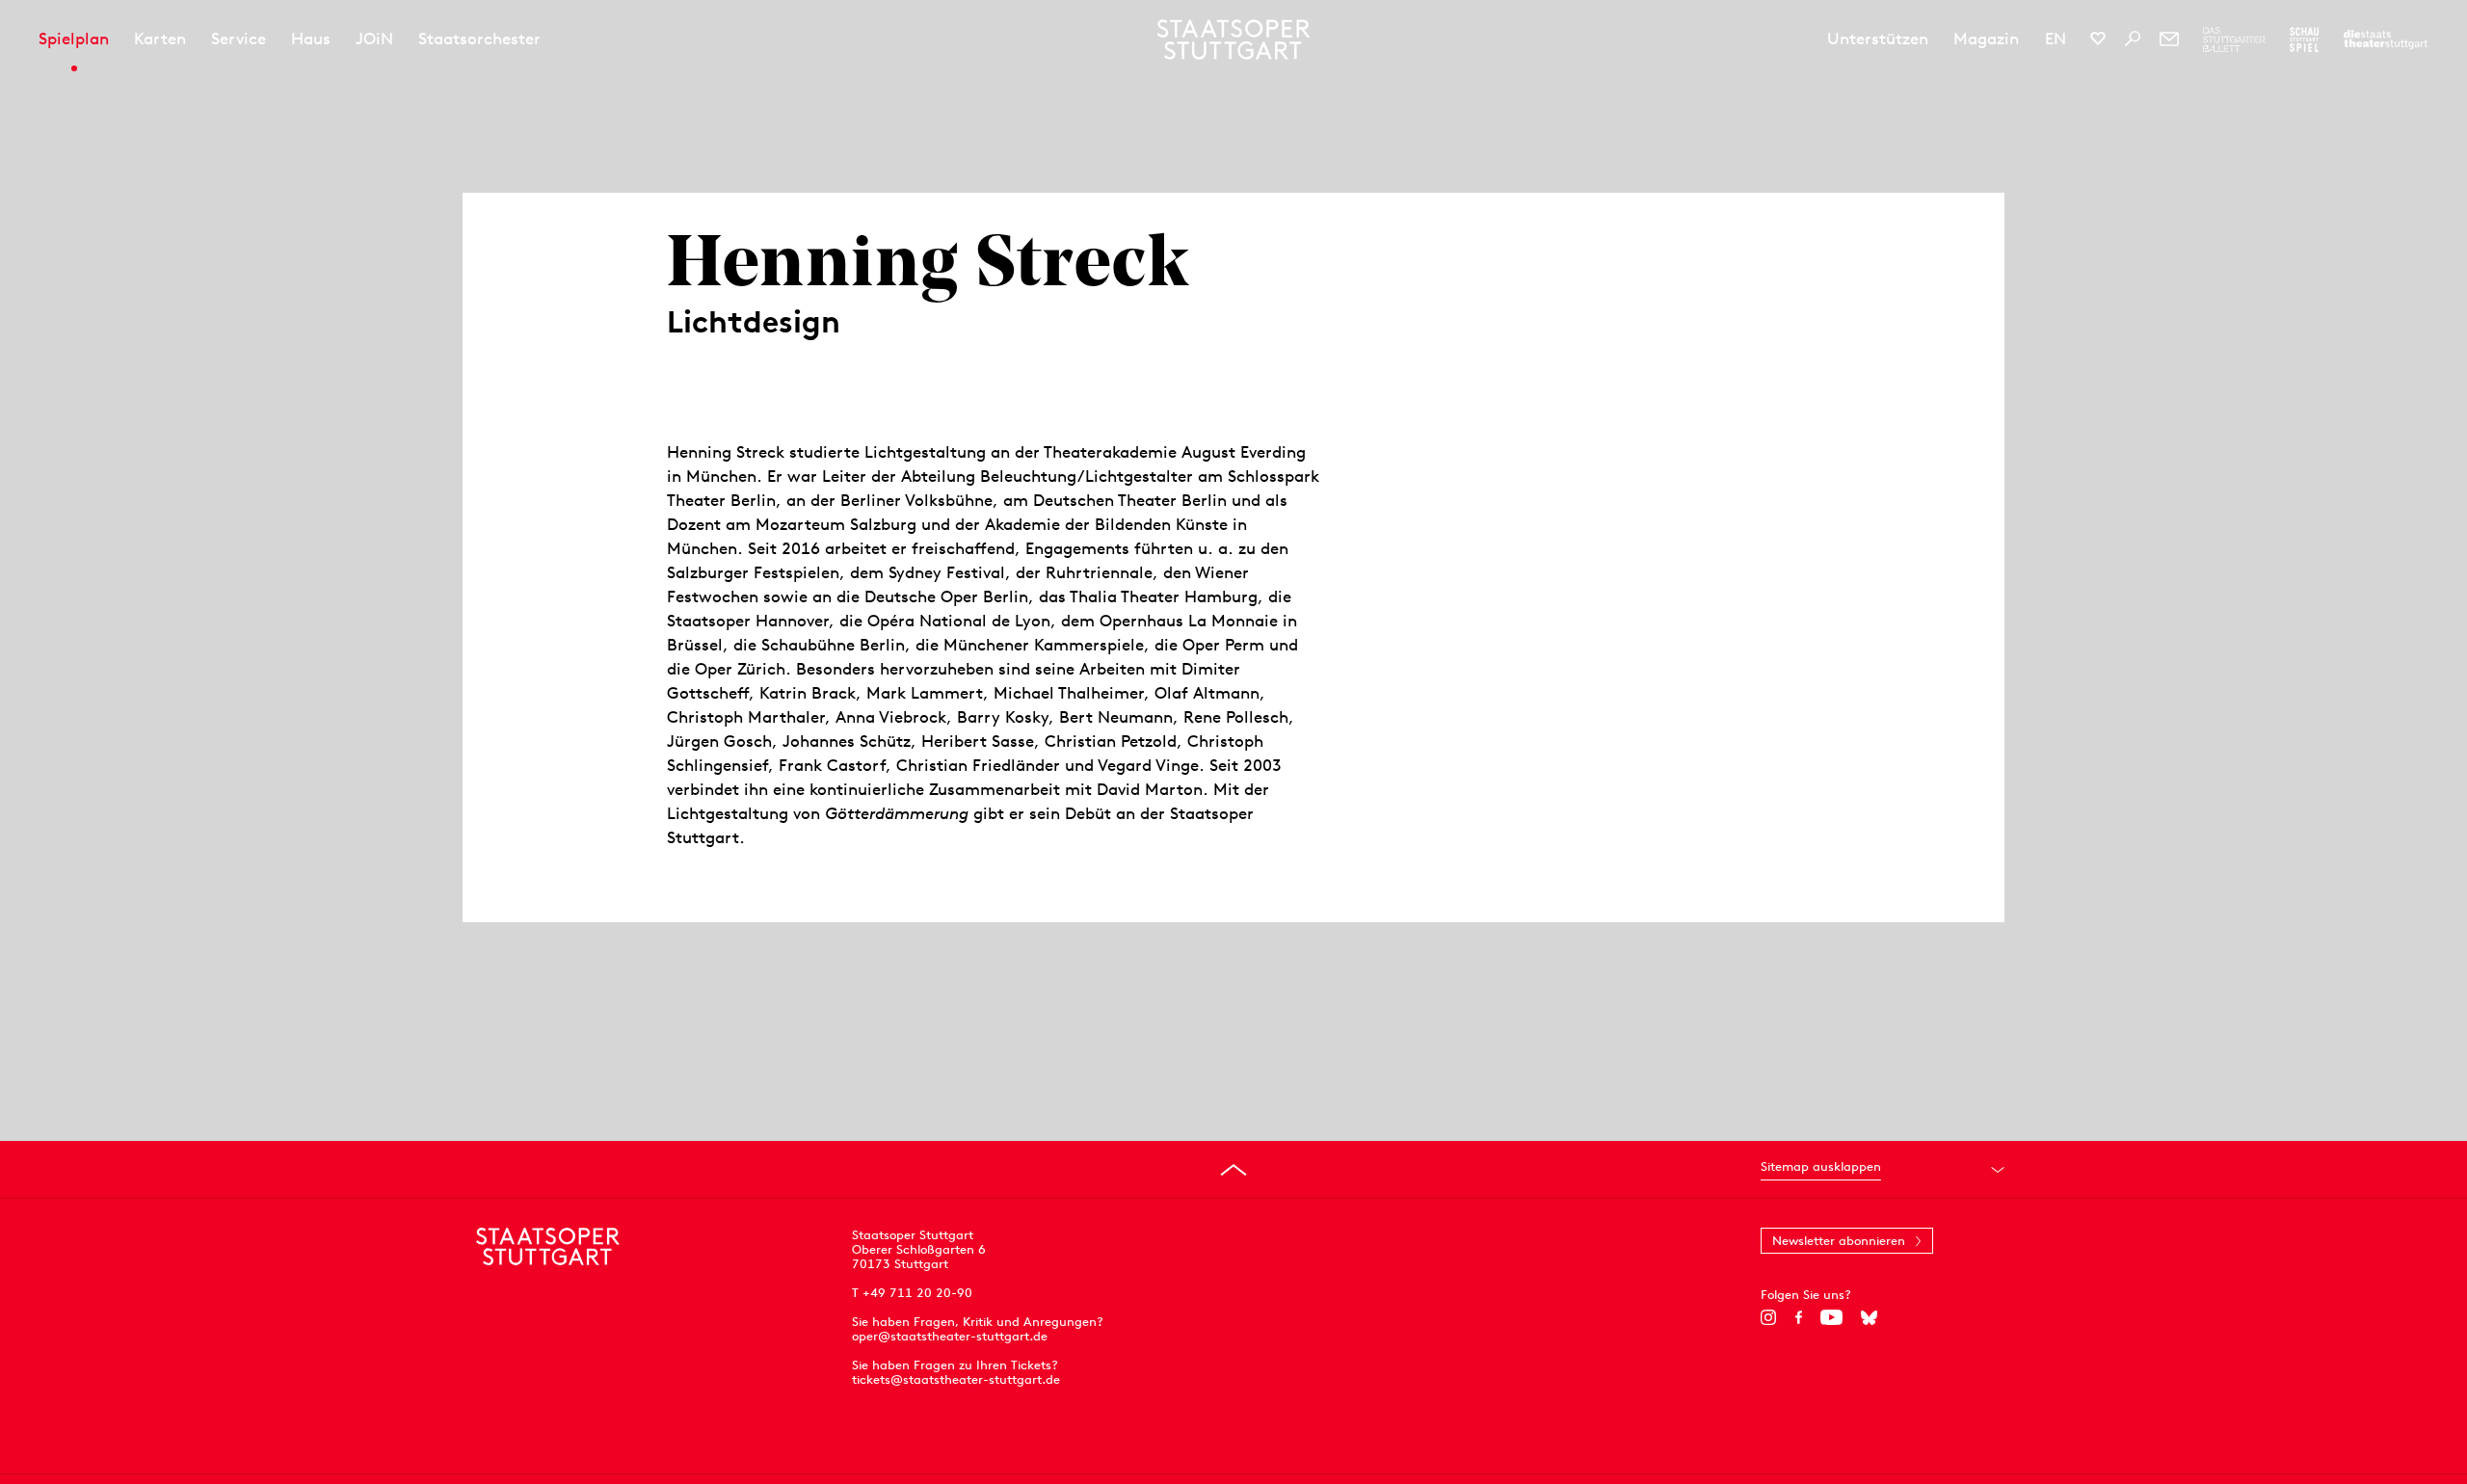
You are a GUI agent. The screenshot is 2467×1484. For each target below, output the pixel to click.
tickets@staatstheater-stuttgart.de (956, 1379)
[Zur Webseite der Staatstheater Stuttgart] (2386, 40)
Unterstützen (1878, 39)
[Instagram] (1769, 1317)
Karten (160, 39)
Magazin (1986, 39)
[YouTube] (1831, 1317)
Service (239, 39)
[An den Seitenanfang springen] (1233, 1170)
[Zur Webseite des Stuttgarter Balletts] (2234, 40)
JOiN (374, 39)
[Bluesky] (1869, 1317)
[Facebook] (1799, 1317)
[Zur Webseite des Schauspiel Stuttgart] (2304, 40)
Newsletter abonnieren (1839, 1241)
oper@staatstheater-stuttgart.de (950, 1336)
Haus (311, 39)
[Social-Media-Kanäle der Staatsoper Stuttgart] (2098, 39)
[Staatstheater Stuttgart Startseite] (1234, 40)
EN (2056, 39)
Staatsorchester (479, 39)
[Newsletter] (2169, 39)
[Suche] (2133, 39)
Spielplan (74, 39)
